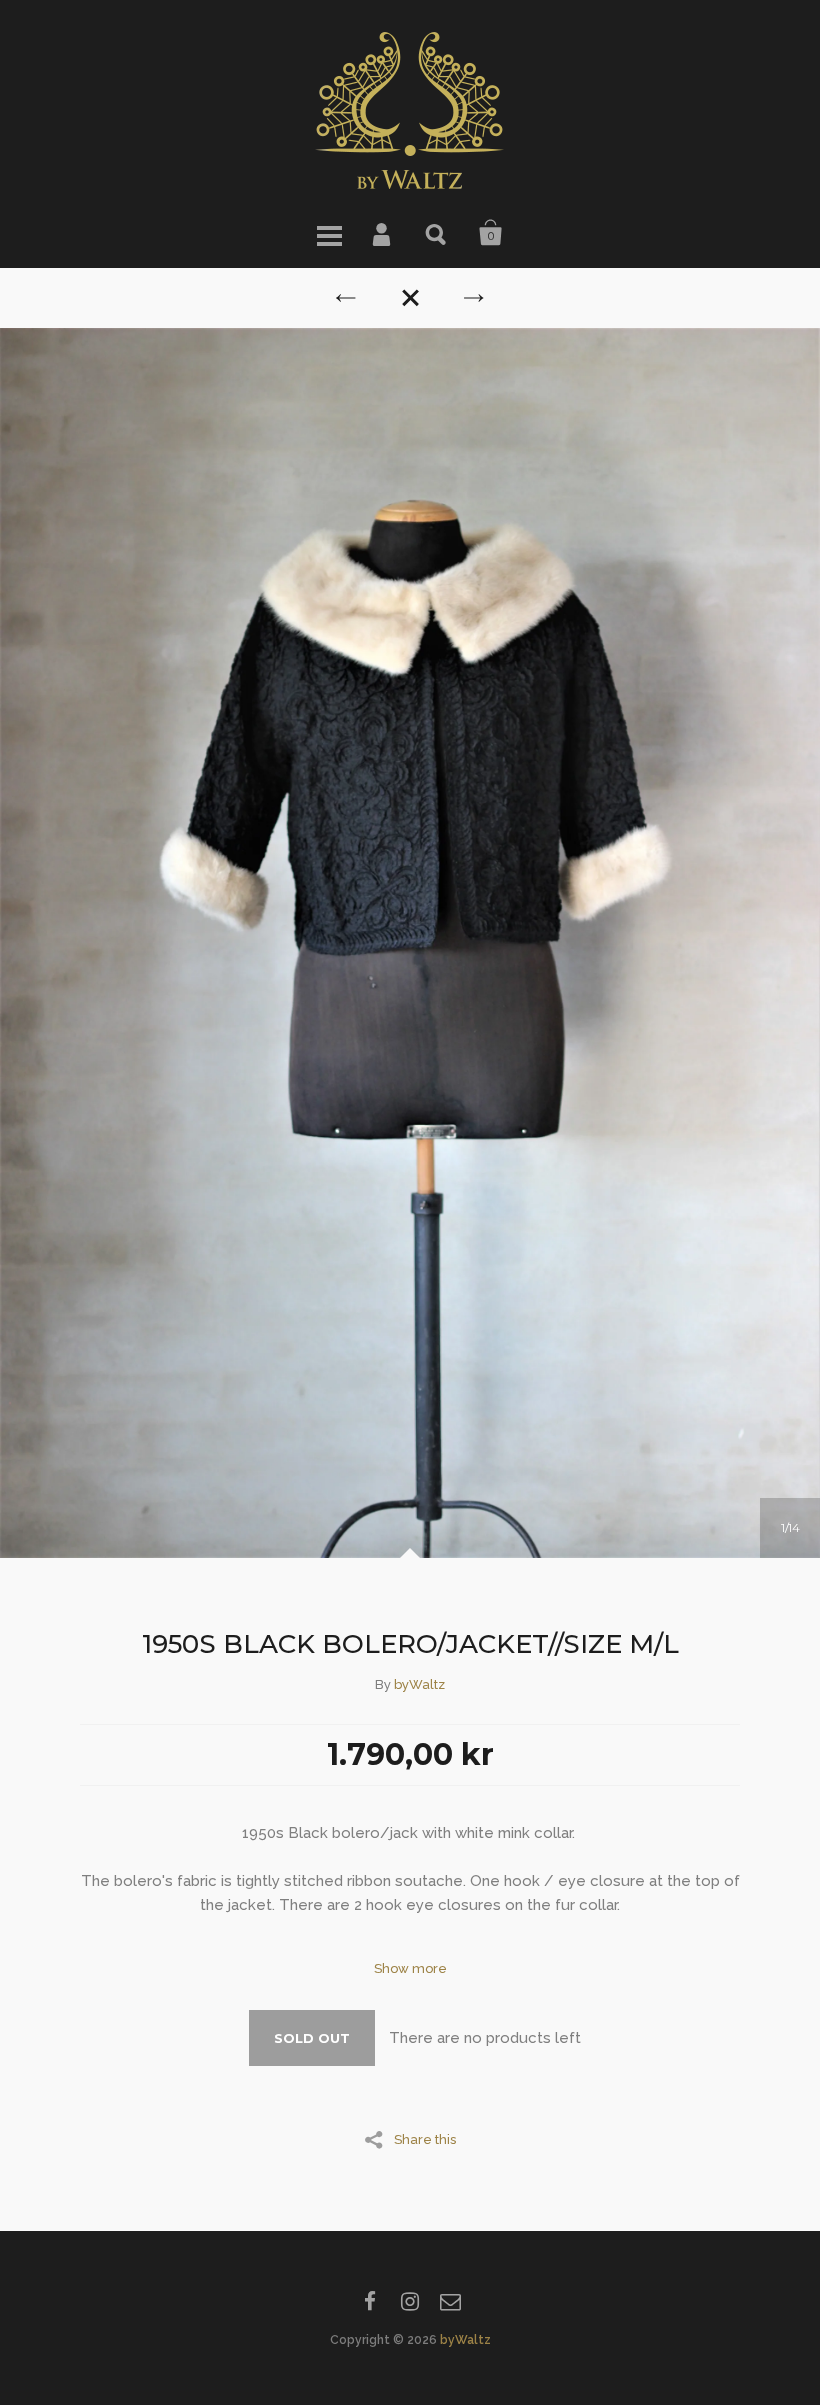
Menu (329, 233)
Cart (491, 233)
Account (383, 233)
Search (437, 233)
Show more (410, 1968)
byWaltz (419, 1684)
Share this (425, 2139)
